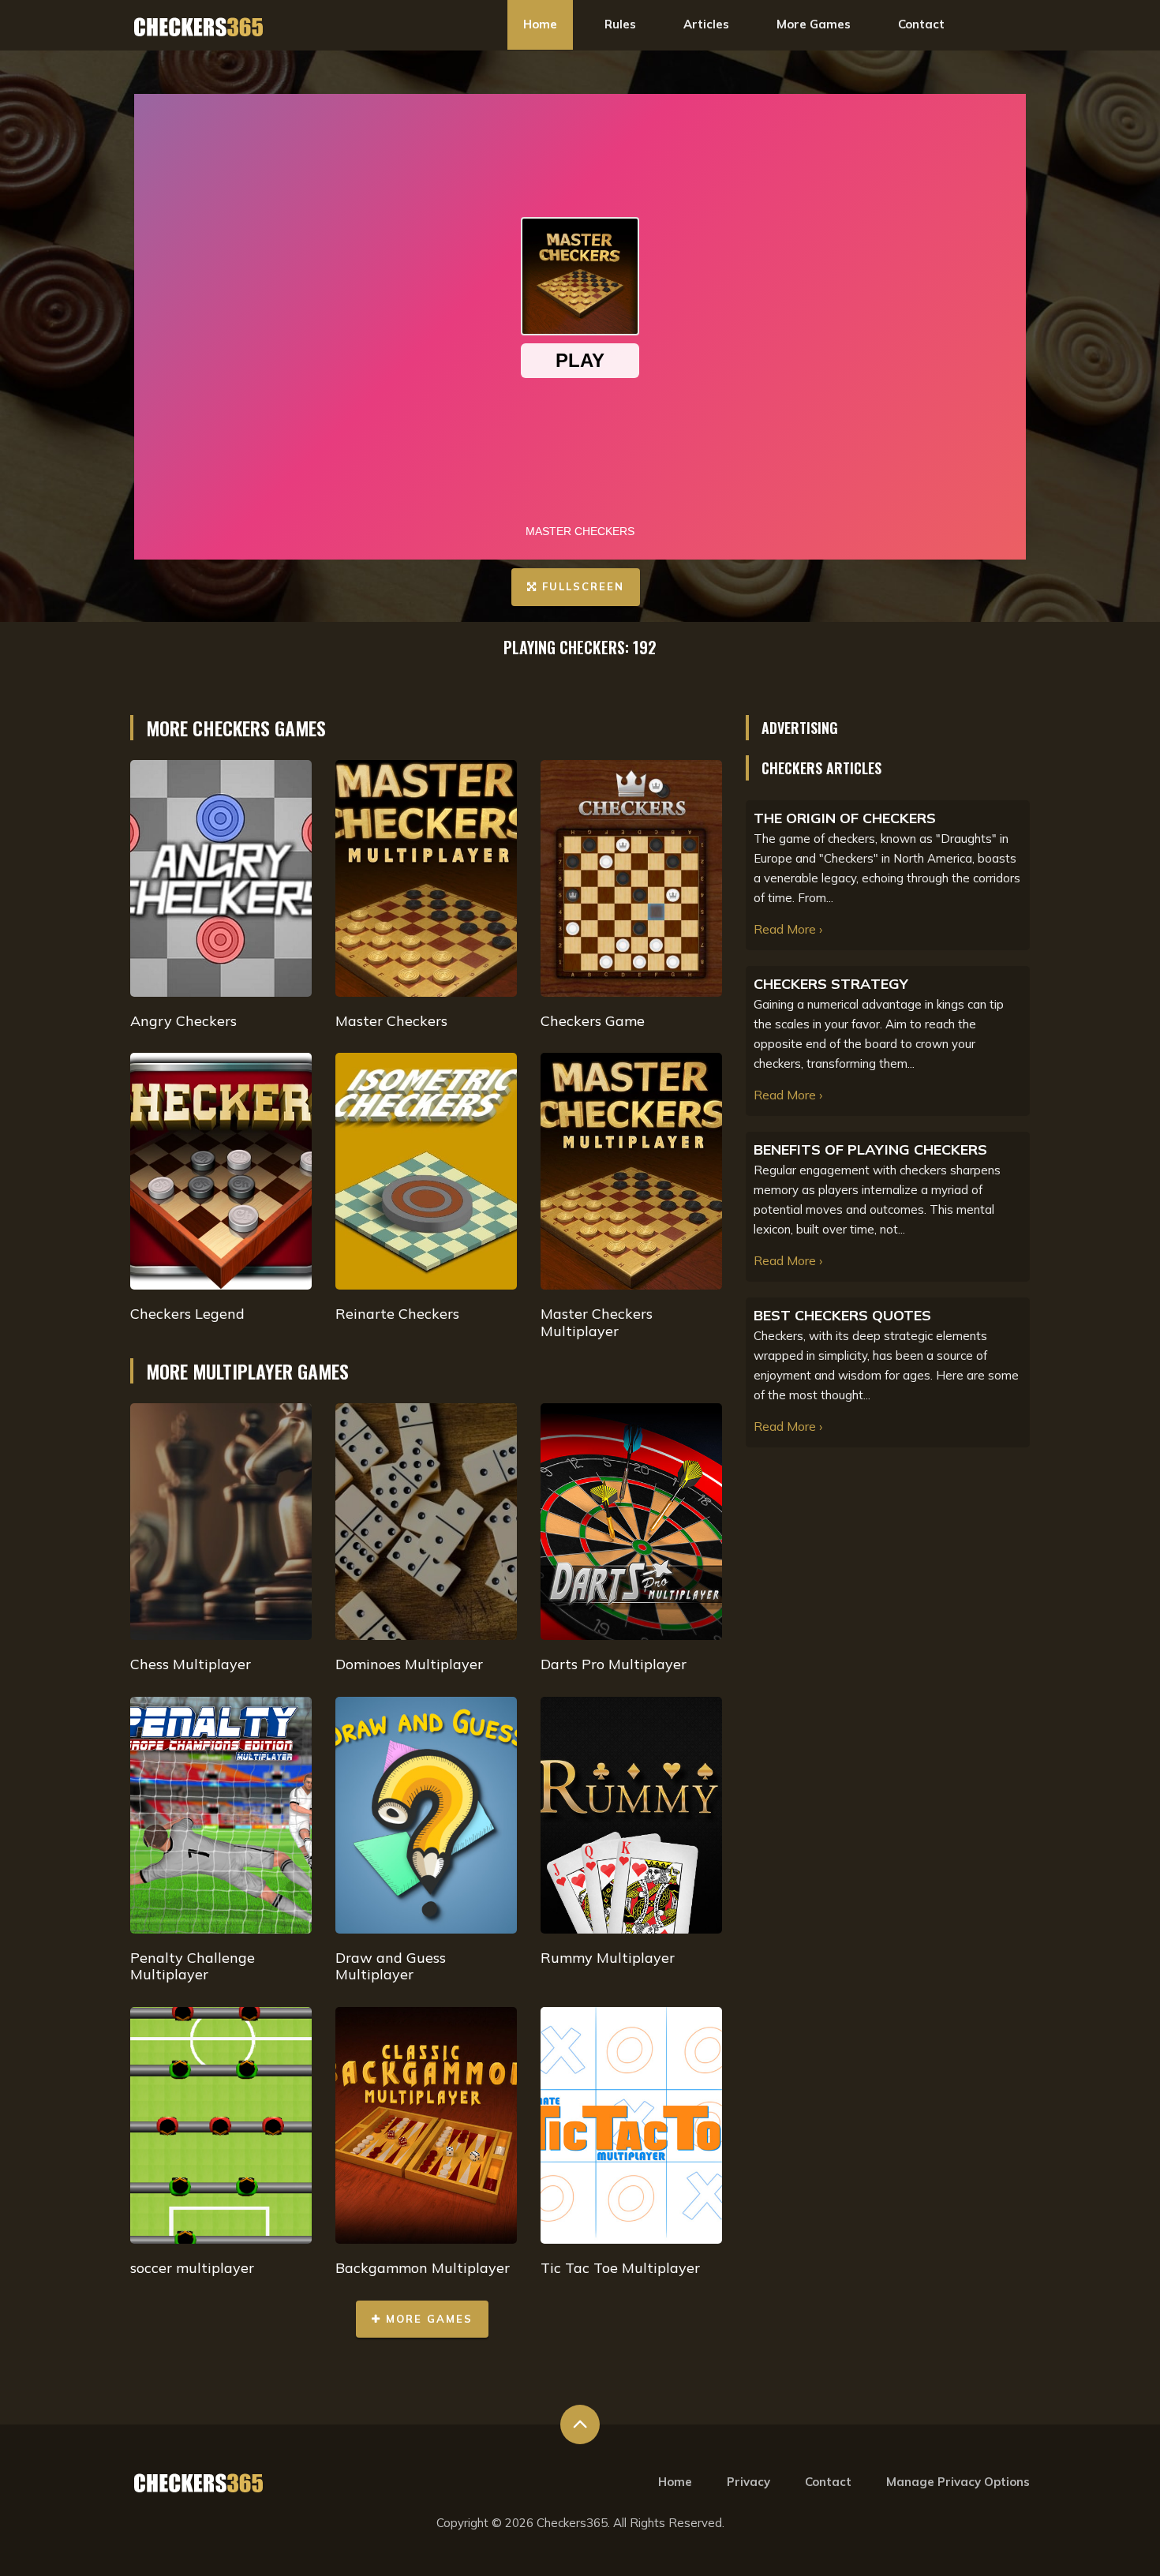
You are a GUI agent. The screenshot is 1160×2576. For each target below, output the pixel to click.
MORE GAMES (427, 2319)
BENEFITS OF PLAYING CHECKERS (870, 1149)
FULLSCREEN (581, 586)
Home (540, 24)
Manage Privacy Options (958, 2482)
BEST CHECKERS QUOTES (842, 1315)
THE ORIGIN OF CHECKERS (845, 818)
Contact (921, 24)
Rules (620, 24)
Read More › (788, 929)
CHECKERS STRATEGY (831, 984)
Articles (706, 24)
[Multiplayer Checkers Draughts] (199, 26)
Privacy (748, 2482)
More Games (814, 24)
